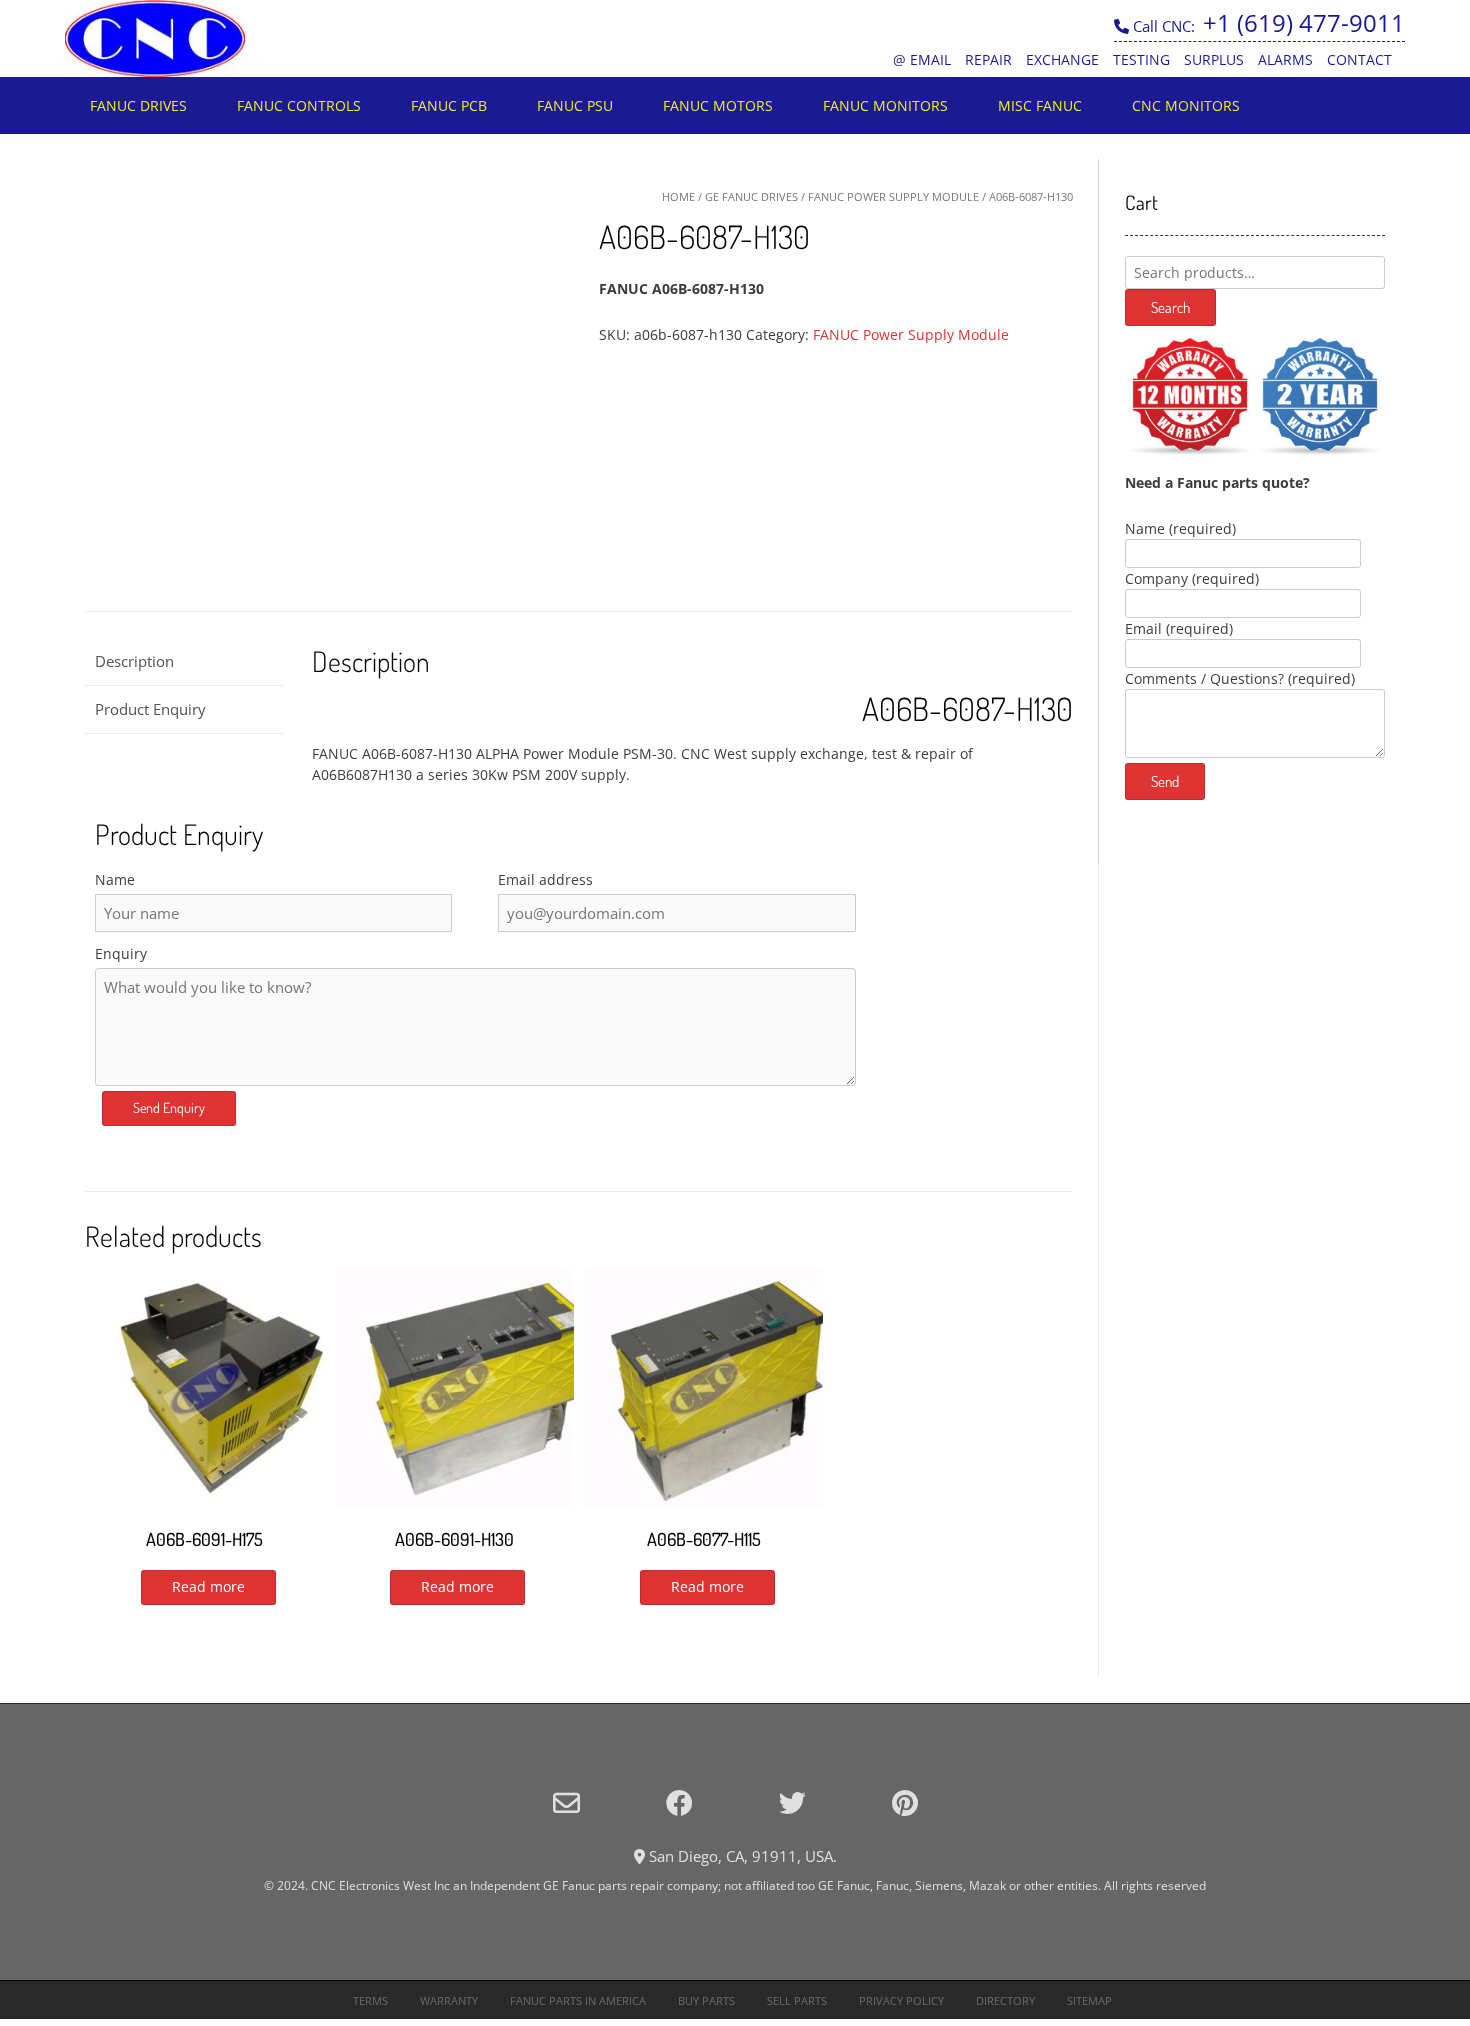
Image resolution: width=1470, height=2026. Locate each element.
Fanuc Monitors (885, 105)
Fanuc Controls (299, 105)
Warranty (449, 2000)
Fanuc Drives (138, 105)
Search (1170, 307)
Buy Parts (706, 2000)
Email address (545, 879)
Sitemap (1089, 2000)
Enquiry (121, 953)
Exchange (1062, 59)
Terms (370, 2000)
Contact (1359, 59)
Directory (1005, 2000)
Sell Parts (797, 2000)
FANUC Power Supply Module (893, 196)
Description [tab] (134, 661)
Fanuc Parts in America (578, 2000)
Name (115, 879)
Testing (1141, 59)
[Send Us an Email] (566, 1802)
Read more (208, 1586)
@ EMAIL (922, 59)
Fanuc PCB (449, 105)
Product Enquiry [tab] (150, 709)
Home (678, 196)
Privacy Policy (901, 2000)
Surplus (1214, 59)
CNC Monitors (1186, 105)
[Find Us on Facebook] (679, 1802)
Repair (988, 59)
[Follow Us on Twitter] (792, 1802)
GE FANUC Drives (751, 196)
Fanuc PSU (575, 105)
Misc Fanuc (1040, 105)
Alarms (1285, 59)
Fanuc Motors (718, 105)
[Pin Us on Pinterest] (905, 1802)
